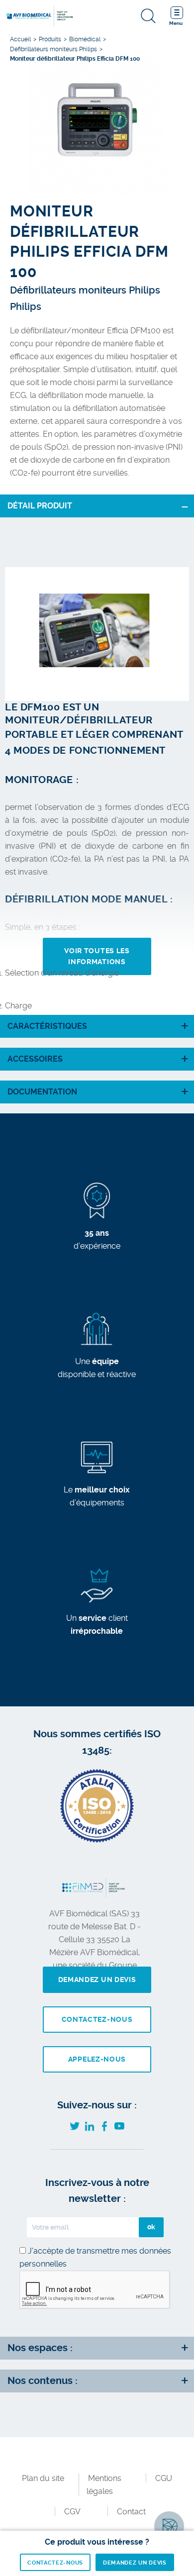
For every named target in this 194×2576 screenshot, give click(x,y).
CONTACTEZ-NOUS (55, 2563)
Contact (131, 2512)
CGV (72, 2512)
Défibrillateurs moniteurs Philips (53, 49)
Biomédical (85, 39)
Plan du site (43, 2478)
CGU (164, 2478)
